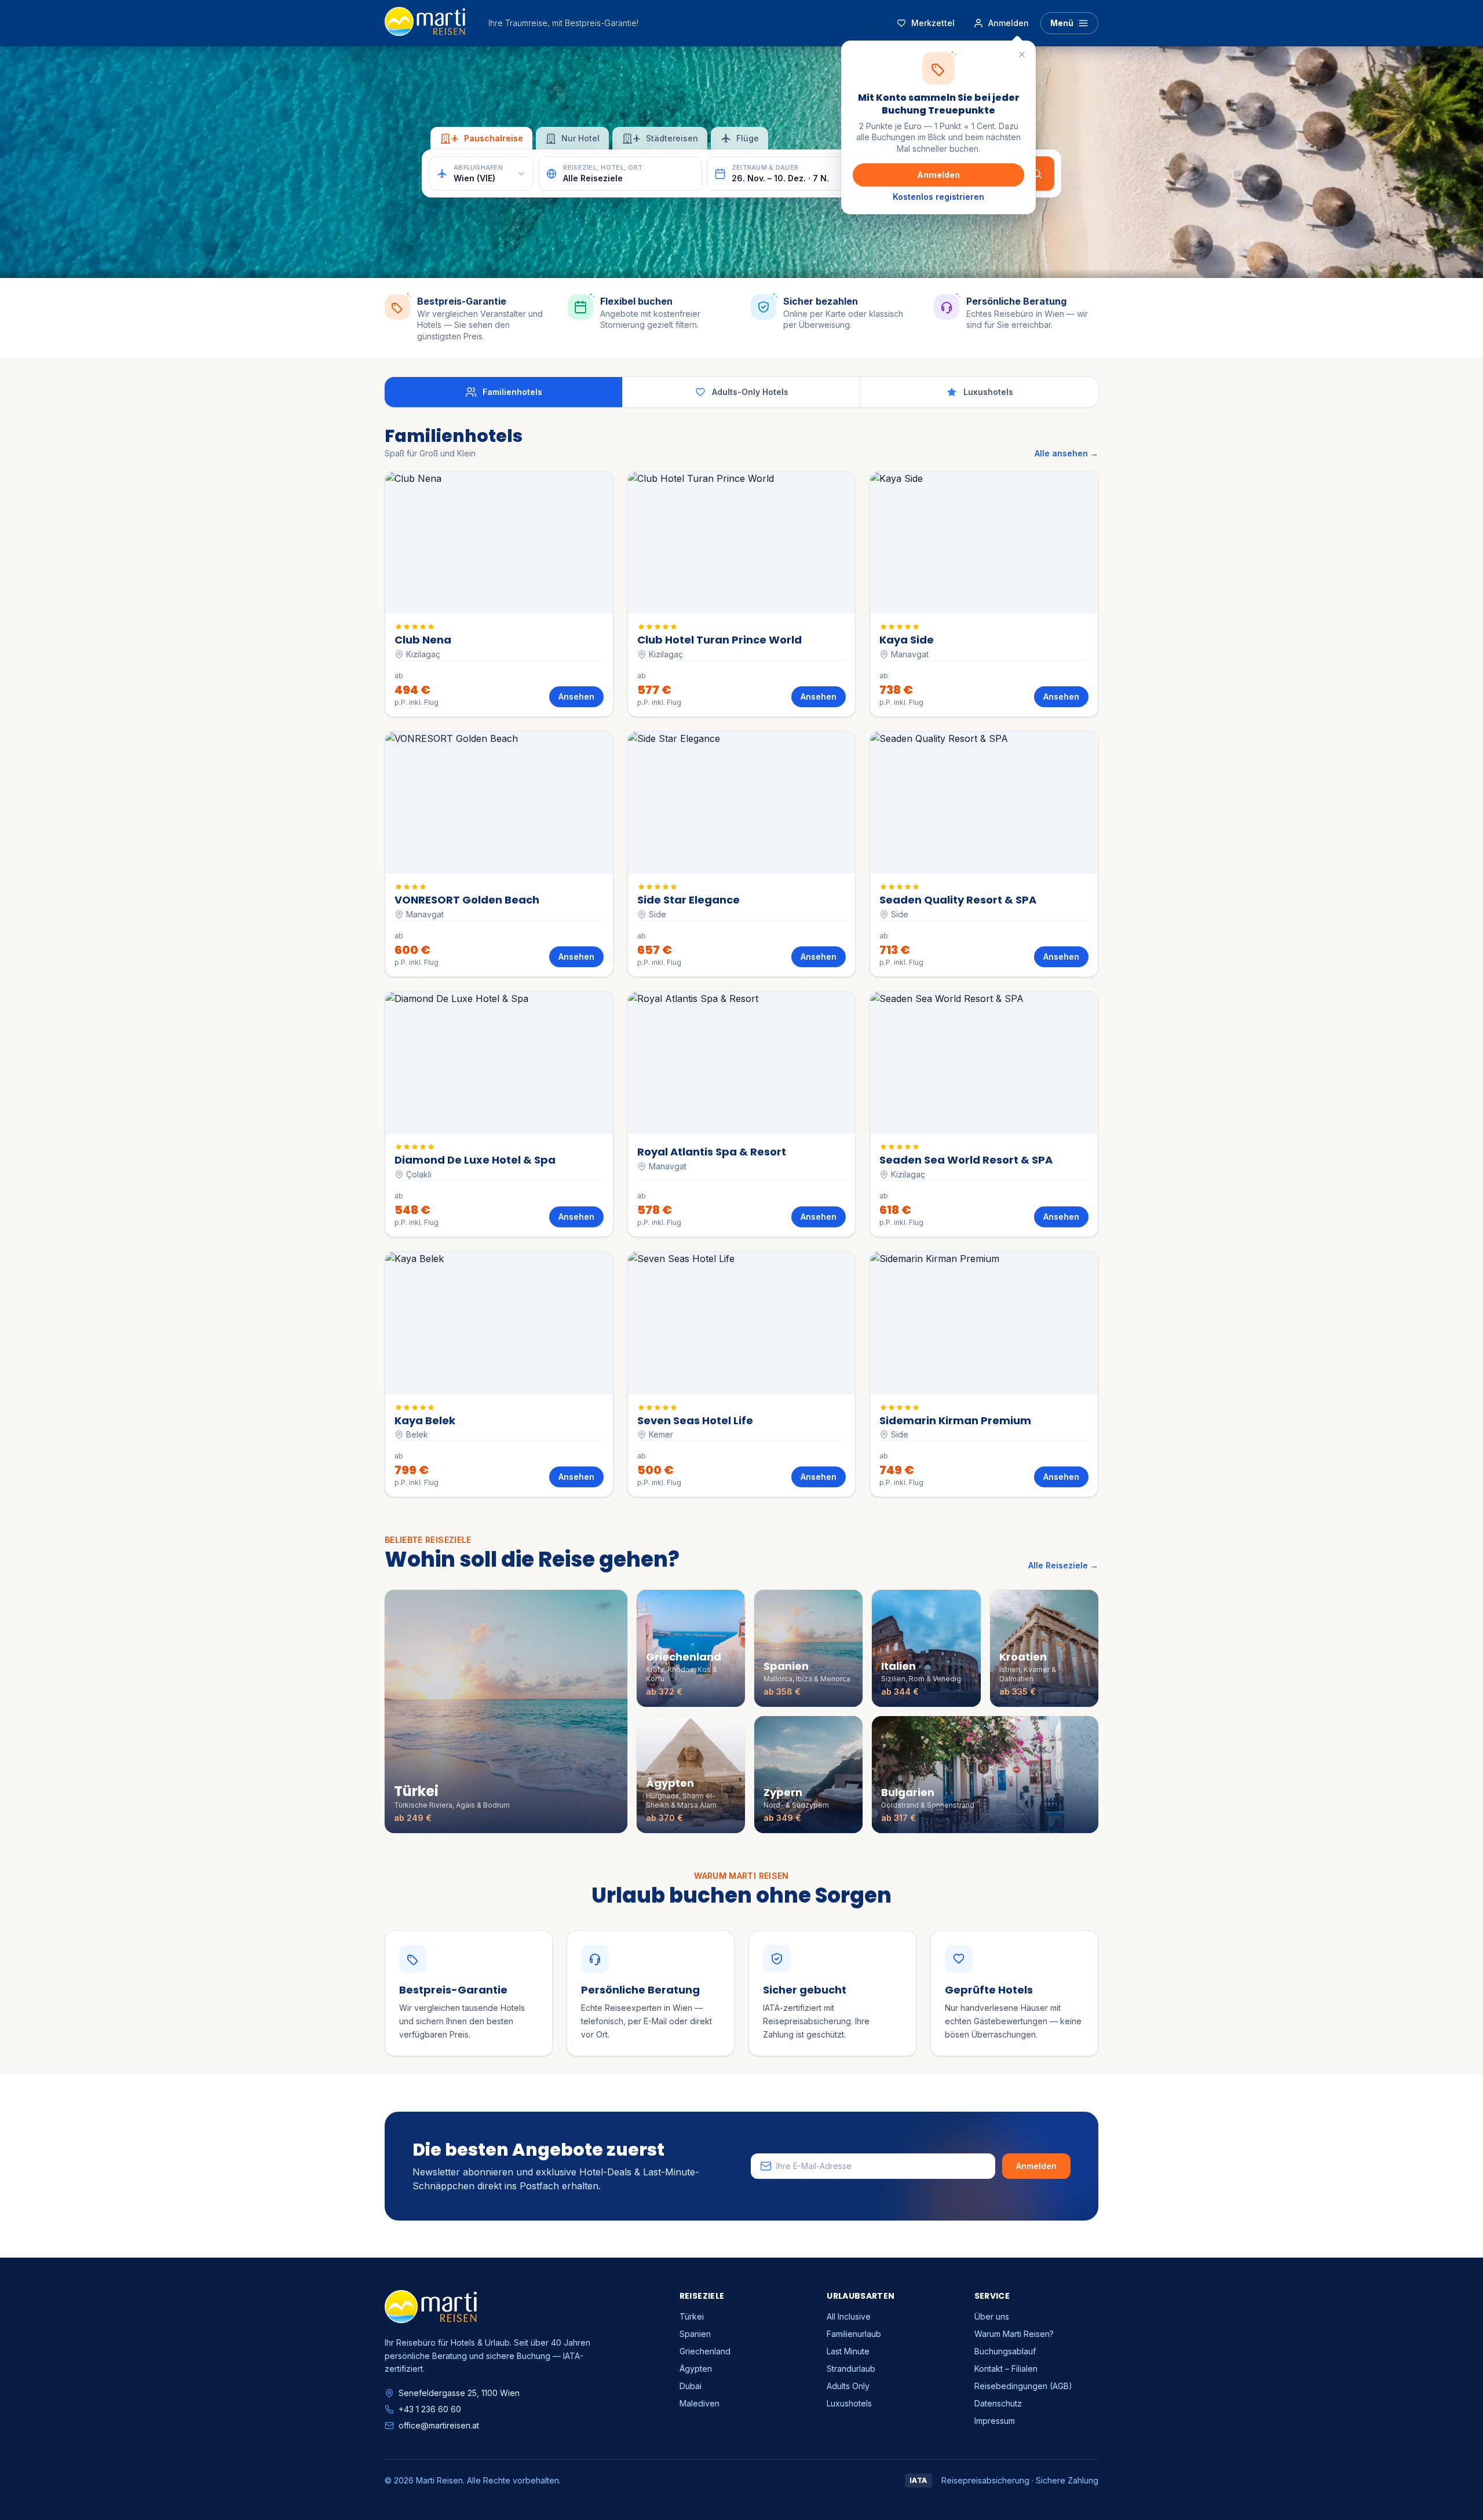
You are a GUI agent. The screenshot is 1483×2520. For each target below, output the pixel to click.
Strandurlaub (851, 2369)
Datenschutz (998, 2403)
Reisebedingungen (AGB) (1023, 2386)
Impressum (995, 2421)
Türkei (692, 2316)
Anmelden (938, 175)
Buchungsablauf (1005, 2351)
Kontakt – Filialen (1006, 2369)
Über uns (992, 2316)
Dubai (691, 2386)
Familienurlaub (854, 2334)
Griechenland (705, 2351)
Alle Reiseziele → (1063, 1565)
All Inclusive (849, 2316)
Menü (1062, 23)
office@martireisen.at (439, 2425)
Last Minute (848, 2351)
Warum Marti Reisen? (1014, 2334)
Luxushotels (849, 2403)
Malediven (700, 2403)
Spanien (695, 2334)
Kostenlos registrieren (938, 197)
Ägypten (696, 2369)
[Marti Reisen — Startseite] (425, 23)
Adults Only (848, 2386)
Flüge (748, 138)
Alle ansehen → (1066, 453)
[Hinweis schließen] (1022, 54)
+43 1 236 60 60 (430, 2409)
